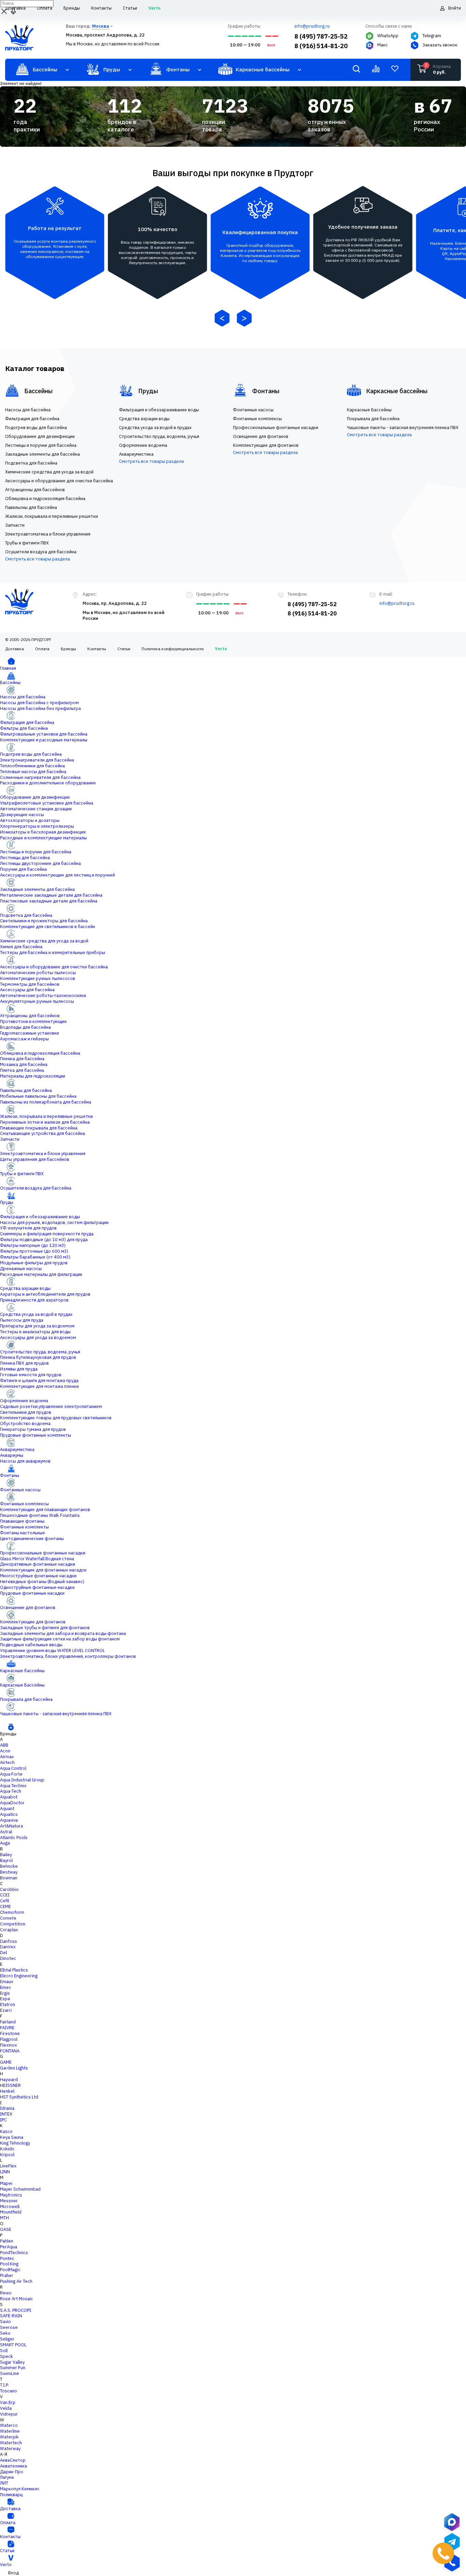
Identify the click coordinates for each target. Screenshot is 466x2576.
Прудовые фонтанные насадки (32, 1593)
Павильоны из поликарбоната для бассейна (46, 1102)
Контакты (97, 649)
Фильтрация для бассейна (27, 722)
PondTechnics (14, 2253)
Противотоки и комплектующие (33, 1021)
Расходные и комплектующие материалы (43, 838)
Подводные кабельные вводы (31, 1645)
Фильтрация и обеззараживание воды (40, 1217)
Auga (5, 1843)
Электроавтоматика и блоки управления (43, 1154)
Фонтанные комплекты (24, 1527)
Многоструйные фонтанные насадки (38, 1576)
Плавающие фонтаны (22, 1521)
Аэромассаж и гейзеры (24, 1039)
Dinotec (8, 1958)
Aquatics (9, 1814)
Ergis (5, 1993)
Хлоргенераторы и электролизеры (37, 826)
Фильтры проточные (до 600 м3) (34, 1251)
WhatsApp (388, 36)
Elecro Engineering (19, 1976)
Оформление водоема (24, 1401)
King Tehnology (15, 2143)
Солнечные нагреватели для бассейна (40, 777)
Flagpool (9, 2039)
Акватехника (13, 2466)
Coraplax (9, 1930)
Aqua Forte (11, 1774)
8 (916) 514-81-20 (321, 46)
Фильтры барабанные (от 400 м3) (35, 1257)
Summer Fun (13, 2368)
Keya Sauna (12, 2137)
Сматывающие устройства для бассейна (42, 1133)
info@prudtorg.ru (312, 26)
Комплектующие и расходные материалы (44, 740)
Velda (6, 2408)
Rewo (6, 2293)
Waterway (10, 2449)
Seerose (9, 2327)
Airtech (7, 1762)
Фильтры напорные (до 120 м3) (33, 1245)
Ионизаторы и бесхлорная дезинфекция (43, 832)
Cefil (4, 1901)
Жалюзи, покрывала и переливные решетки (46, 1116)
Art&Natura (11, 1826)
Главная (8, 668)
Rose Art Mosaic (17, 2299)
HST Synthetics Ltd (19, 2097)
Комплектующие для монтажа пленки (39, 1386)
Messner (9, 2201)
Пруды (7, 1202)
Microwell (10, 2207)
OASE (6, 2229)
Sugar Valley (12, 2362)
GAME (6, 2062)
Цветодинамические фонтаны (32, 1539)
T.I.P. (4, 2385)
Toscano (9, 2391)
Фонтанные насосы (20, 1490)
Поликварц (11, 2495)
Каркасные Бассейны (22, 1685)
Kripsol (7, 2155)
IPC (3, 2120)
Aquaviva (9, 1820)
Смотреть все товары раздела (38, 559)
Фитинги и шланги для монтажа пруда (39, 1380)
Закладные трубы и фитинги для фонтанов (45, 1628)
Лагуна (7, 2477)
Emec (6, 1987)
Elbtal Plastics (14, 1970)
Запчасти (10, 1139)
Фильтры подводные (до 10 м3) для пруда (44, 1240)
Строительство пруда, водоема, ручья (40, 1352)
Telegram (432, 36)
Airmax (7, 1757)
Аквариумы (12, 1455)
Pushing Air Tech (16, 2281)
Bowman (9, 1878)
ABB (4, 1745)
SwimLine (10, 2373)
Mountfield (11, 2212)
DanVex (8, 1947)
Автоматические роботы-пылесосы (38, 973)
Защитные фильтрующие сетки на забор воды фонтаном (60, 1639)
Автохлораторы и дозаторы (30, 820)
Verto (221, 649)
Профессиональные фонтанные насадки (43, 1553)
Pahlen (7, 2241)
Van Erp (8, 2402)
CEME (5, 1906)
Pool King (9, 2264)
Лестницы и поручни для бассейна (36, 852)
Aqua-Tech (11, 1791)
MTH (4, 2218)
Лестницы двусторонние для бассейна (40, 863)
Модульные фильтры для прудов (34, 1263)
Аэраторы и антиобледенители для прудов (45, 1294)
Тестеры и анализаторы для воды (35, 1332)
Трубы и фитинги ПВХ (22, 1174)
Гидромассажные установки (30, 1033)
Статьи (124, 649)
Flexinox (9, 2045)
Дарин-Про (12, 2472)
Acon (5, 1751)
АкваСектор (13, 2460)
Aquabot (9, 1797)
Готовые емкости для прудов (31, 1375)
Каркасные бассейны (22, 1671)
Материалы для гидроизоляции (33, 1076)
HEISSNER (10, 2085)
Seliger (7, 2339)
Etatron (8, 2004)
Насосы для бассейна (23, 697)
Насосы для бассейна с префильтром (39, 703)
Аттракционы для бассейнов (30, 1016)
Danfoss (9, 1941)
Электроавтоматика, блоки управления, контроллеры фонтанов (68, 1656)
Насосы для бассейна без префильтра (40, 708)
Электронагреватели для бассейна (37, 760)
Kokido (7, 2149)
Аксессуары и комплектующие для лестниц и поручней (57, 875)
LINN (5, 2172)
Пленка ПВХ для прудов (24, 1363)
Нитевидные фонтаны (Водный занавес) (42, 1582)
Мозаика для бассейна (24, 1064)
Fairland (8, 2022)
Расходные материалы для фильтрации (41, 1274)
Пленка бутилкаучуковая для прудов (38, 1357)
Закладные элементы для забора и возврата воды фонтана (63, 1633)
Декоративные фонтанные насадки (38, 1564)
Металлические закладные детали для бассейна (51, 895)
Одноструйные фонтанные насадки (37, 1587)
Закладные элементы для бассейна (37, 889)
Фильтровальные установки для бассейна (44, 734)
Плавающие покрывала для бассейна (39, 1128)
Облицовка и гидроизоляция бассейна (40, 1053)
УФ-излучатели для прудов (28, 1228)
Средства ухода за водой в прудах (36, 1314)
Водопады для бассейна (25, 1027)
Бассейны (10, 682)
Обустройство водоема (25, 1424)
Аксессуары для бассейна (27, 990)
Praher (7, 2275)
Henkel (7, 2091)
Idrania (7, 2108)
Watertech (11, 2443)
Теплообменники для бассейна (32, 766)
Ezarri (6, 2010)
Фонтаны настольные (23, 1533)
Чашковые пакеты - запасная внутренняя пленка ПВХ (56, 1714)
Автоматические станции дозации (36, 809)
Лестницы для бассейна (25, 858)
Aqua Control (13, 1768)
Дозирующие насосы (22, 815)
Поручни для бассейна (23, 869)
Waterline (10, 2431)
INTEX (6, 2114)
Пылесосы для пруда (22, 1320)
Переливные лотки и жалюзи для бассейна (45, 1122)
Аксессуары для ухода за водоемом (38, 1337)
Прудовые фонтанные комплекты (35, 1435)
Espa (5, 1999)
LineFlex (8, 2166)
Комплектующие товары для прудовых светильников (56, 1418)
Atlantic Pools (14, 1838)
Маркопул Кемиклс (20, 2489)
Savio (5, 2322)
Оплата (42, 649)
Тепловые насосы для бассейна (33, 772)
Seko (5, 2333)
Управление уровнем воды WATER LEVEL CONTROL (52, 1650)
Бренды (68, 649)
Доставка (14, 649)
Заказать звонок (440, 45)
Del (3, 1953)
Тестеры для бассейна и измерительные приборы (53, 952)
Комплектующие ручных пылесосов (38, 978)
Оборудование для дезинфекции (35, 797)
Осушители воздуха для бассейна (36, 1188)
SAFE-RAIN (11, 2316)
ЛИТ (4, 2483)
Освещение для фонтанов (28, 1607)
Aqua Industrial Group (22, 1780)
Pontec (7, 2258)
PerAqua (9, 2247)
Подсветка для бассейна (26, 915)
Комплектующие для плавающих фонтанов (45, 1510)
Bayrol (6, 1860)
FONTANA (10, 2051)
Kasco (6, 2131)
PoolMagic (10, 2270)
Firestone (10, 2033)
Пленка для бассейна (22, 1059)
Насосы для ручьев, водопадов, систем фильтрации (54, 1222)
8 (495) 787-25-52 (321, 36)
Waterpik (9, 2437)
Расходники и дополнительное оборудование (48, 783)
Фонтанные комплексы (24, 1504)
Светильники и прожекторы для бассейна (44, 921)
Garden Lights (14, 2068)
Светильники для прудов (26, 1412)
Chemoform (12, 1912)
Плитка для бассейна (22, 1070)
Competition (13, 1924)
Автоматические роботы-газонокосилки (43, 995)
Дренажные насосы (21, 1269)
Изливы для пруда (19, 1369)
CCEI (5, 1895)
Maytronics (11, 2195)
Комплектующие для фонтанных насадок (43, 1570)
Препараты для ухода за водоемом (37, 1326)
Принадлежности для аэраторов (34, 1300)
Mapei (6, 2183)
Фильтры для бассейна (24, 728)
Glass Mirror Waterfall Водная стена (37, 1559)
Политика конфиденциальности (173, 649)
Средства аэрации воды (25, 1288)
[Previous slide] (222, 319)
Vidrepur (9, 2414)
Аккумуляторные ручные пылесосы (37, 1001)
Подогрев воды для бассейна (31, 754)
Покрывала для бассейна (26, 1699)
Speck (6, 2356)
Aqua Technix (13, 1786)
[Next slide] (244, 319)
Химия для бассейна (21, 947)
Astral (6, 1832)
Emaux (7, 1982)
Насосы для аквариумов (25, 1461)
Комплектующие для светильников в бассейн (48, 927)
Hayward (9, 2080)
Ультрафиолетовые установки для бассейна (47, 803)
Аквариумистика (17, 1449)
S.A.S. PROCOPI (16, 2310)
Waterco (9, 2425)
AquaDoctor (12, 1803)
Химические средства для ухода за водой (44, 941)
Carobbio (9, 1889)
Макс (383, 45)
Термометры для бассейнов (30, 984)
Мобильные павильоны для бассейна (38, 1096)
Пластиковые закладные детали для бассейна (49, 901)
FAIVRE (7, 2028)
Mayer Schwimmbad (20, 2189)
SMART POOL (13, 2345)
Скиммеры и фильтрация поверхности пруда (47, 1234)
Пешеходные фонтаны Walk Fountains (40, 1515)
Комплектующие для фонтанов (33, 1622)
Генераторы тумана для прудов (33, 1429)
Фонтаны (10, 1475)
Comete (8, 1918)
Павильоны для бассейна (26, 1090)
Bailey (6, 1855)
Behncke (9, 1866)
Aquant (7, 1809)
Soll (4, 2351)
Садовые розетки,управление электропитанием (51, 1406)
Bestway (9, 1872)
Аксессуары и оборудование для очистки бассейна (54, 967)
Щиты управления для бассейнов (35, 1159)
